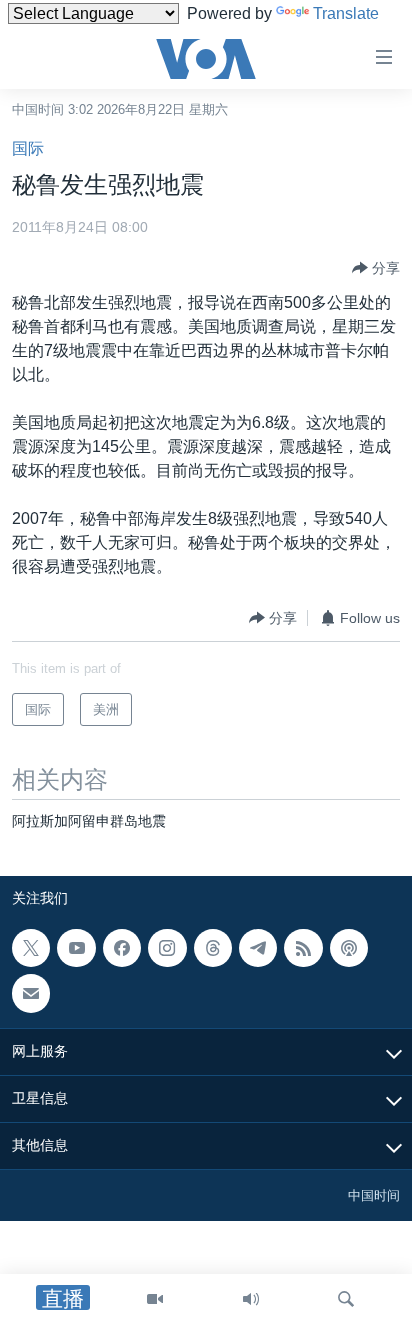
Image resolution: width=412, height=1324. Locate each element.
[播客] (349, 948)
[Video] (155, 1299)
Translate (346, 13)
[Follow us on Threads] (213, 948)
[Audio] (251, 1299)
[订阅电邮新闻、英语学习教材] (31, 993)
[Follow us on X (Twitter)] (31, 948)
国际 (28, 148)
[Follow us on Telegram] (258, 948)
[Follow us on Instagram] (167, 948)
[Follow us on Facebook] (122, 948)
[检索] (346, 1299)
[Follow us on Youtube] (76, 948)
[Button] (376, 268)
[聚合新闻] (303, 948)
